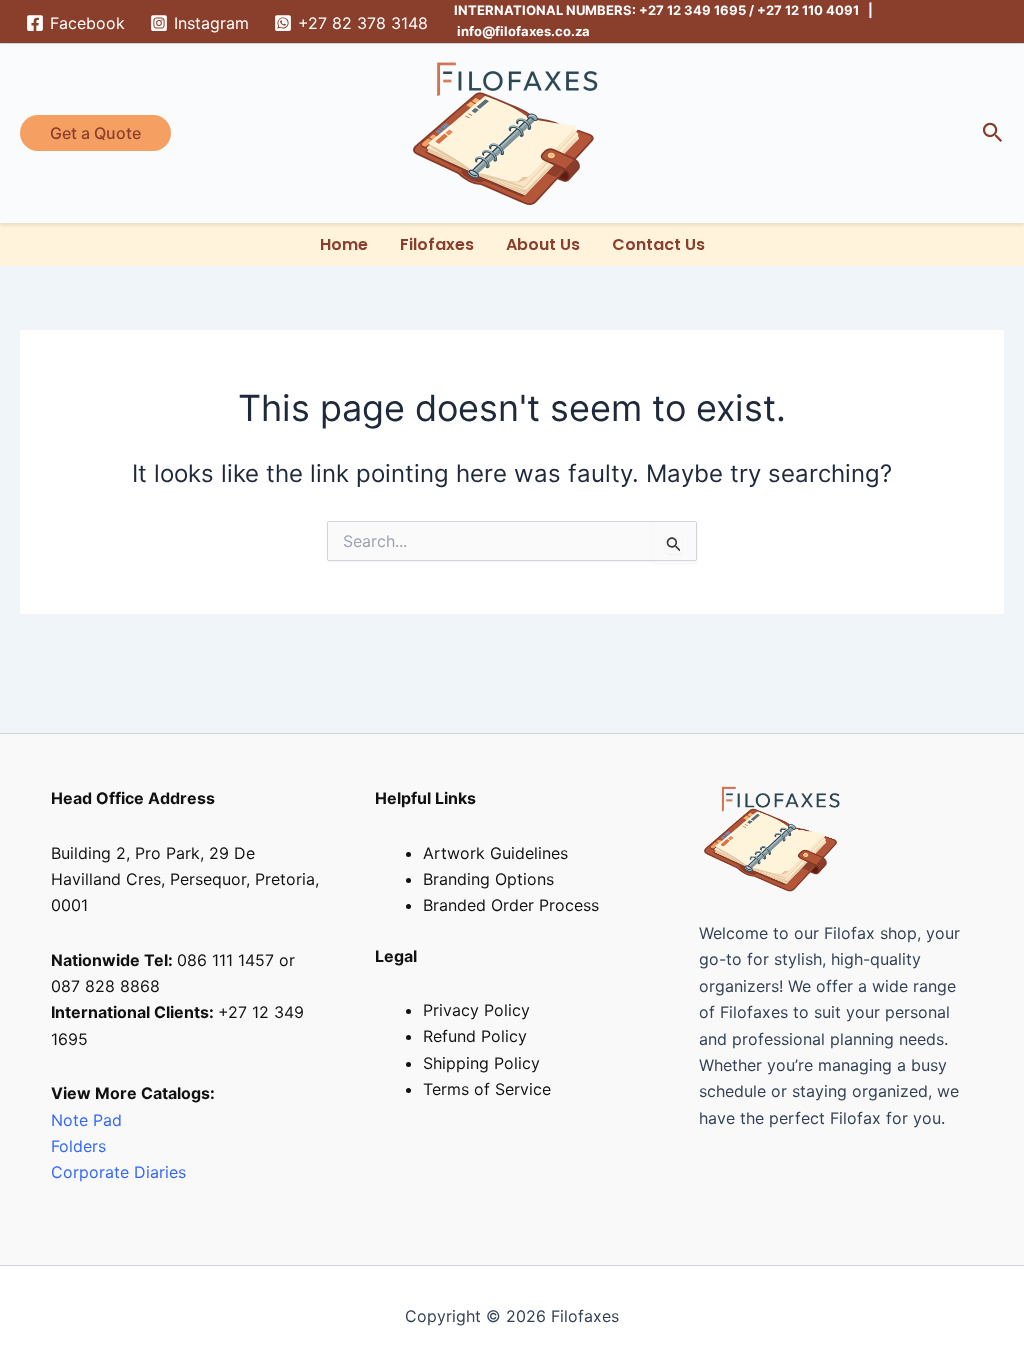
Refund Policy (475, 1036)
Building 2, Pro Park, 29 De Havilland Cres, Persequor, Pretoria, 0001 (185, 879)
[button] (95, 133)
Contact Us (658, 244)
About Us (543, 244)
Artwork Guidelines (495, 853)
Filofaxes (437, 244)
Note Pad (86, 1120)
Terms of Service (487, 1089)
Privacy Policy (476, 1010)
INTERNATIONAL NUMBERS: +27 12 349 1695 (600, 10)
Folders (81, 1146)
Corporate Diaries (118, 1172)
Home (344, 244)
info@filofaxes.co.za (523, 31)
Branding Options (488, 879)
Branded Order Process (511, 905)
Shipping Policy (481, 1063)
